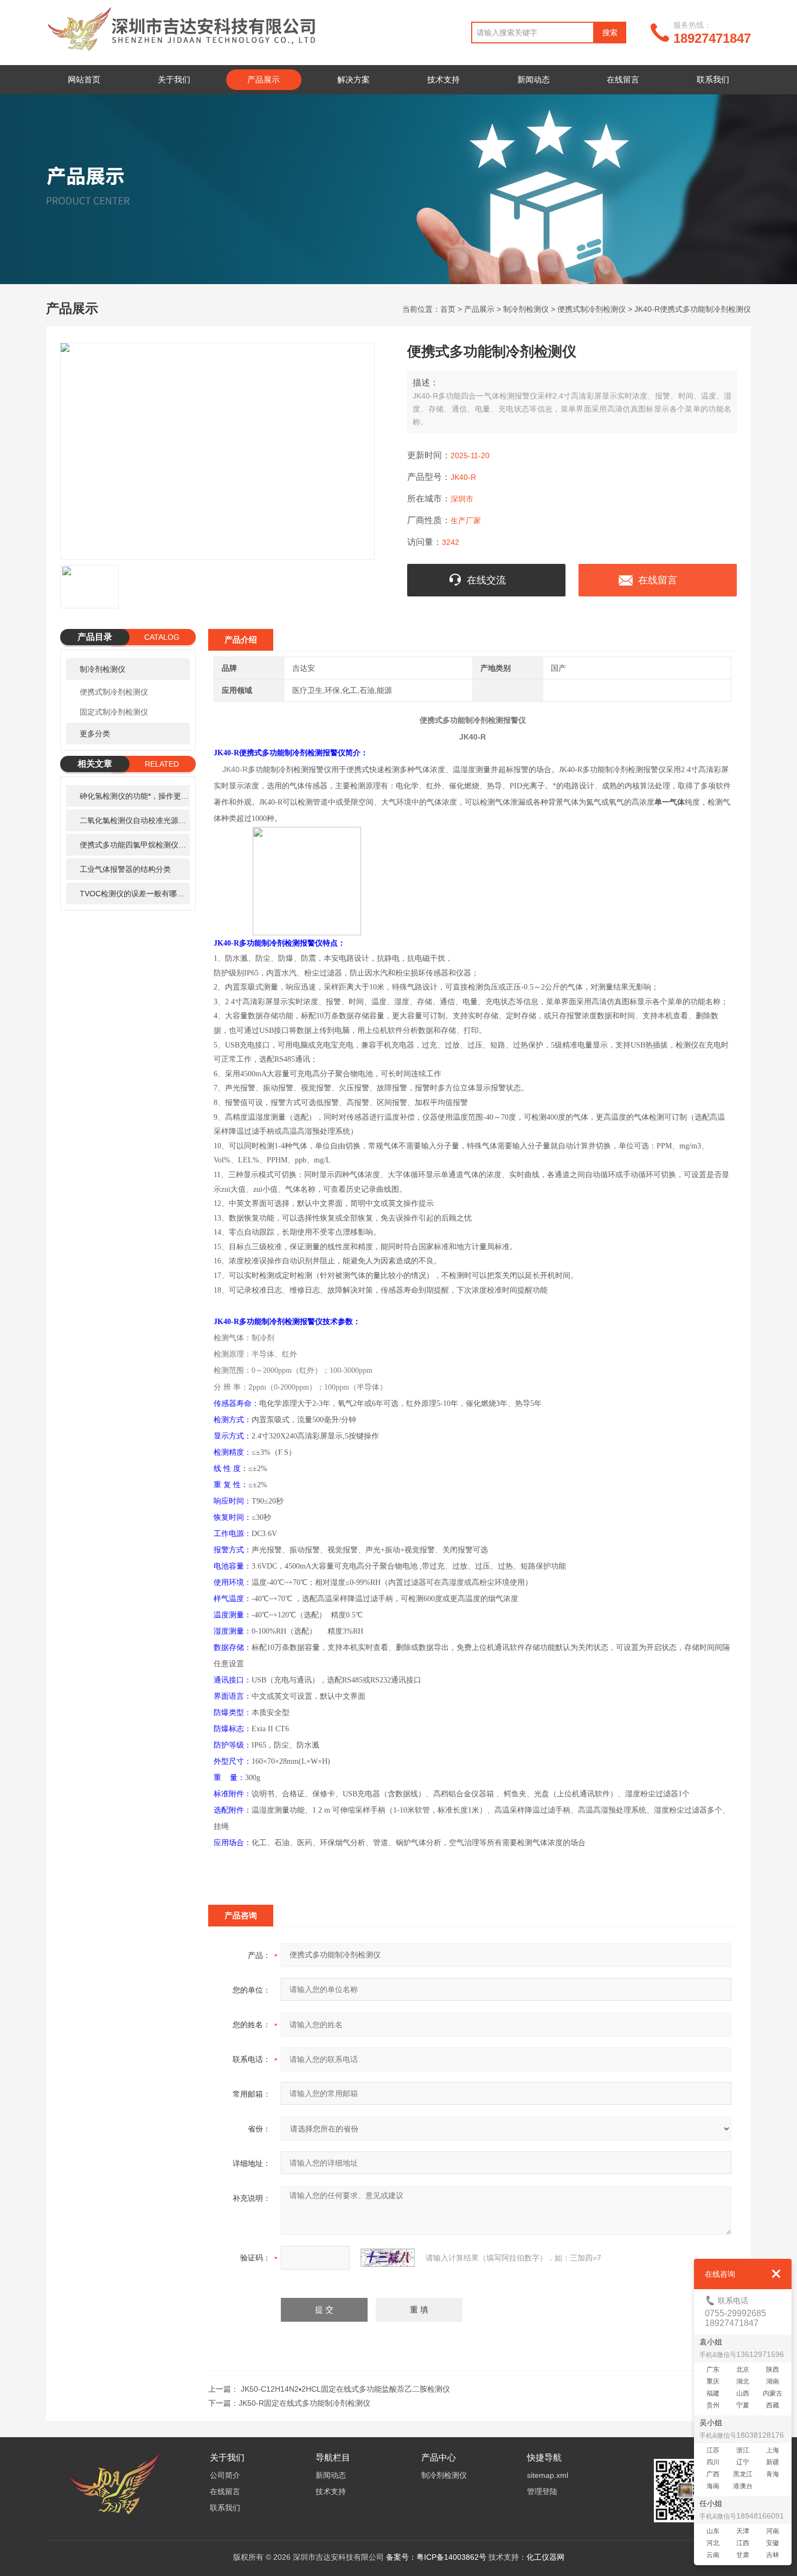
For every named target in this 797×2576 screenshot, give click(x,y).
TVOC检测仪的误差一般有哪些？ (135, 894)
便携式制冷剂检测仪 (592, 309)
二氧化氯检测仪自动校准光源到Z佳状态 (135, 820)
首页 (448, 309)
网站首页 (84, 79)
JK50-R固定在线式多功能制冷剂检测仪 (304, 2403)
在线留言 (623, 79)
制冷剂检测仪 (526, 309)
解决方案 (353, 79)
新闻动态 (534, 79)
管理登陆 (542, 2491)
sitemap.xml (548, 2475)
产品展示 (263, 79)
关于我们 (174, 79)
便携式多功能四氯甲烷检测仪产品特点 (135, 845)
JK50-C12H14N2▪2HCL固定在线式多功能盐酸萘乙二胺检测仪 (345, 2389)
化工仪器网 (545, 2557)
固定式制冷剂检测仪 (114, 712)
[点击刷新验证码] (388, 2258)
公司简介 (225, 2475)
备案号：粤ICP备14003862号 (436, 2557)
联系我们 (713, 79)
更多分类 (95, 734)
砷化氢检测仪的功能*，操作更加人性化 (135, 796)
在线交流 (486, 580)
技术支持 (444, 79)
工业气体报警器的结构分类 (125, 869)
